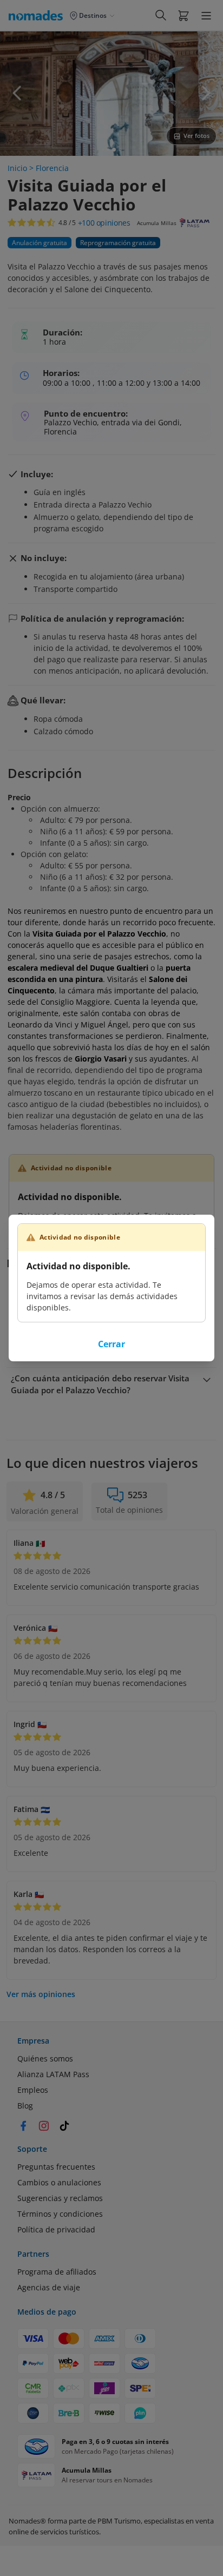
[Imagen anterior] (17, 93)
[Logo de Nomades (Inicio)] (38, 15)
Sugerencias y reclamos (60, 2198)
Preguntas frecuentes (56, 2167)
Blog (25, 2106)
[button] (183, 15)
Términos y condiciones (60, 2214)
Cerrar (111, 1344)
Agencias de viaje (49, 2287)
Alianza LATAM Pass (53, 2074)
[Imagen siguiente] (206, 93)
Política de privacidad (56, 2229)
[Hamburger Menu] (206, 16)
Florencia (52, 168)
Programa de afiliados (57, 2272)
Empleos (33, 2090)
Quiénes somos (45, 2058)
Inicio (17, 168)
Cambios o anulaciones (59, 2182)
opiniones (104, 223)
